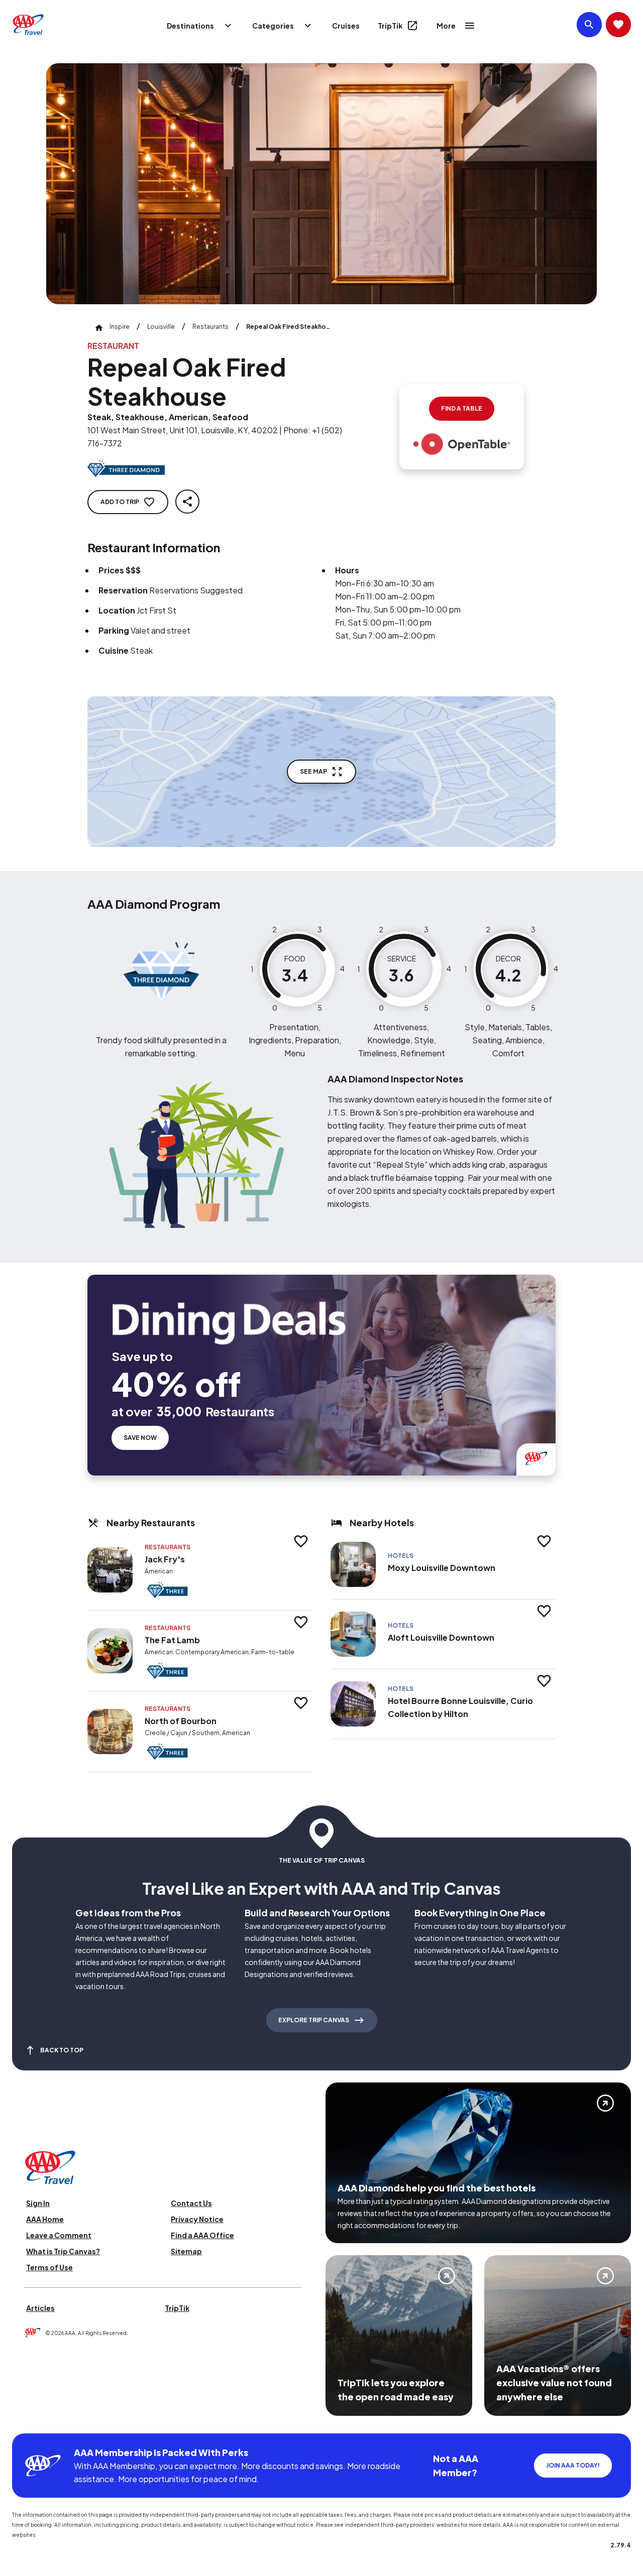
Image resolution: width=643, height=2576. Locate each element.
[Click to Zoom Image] (321, 184)
